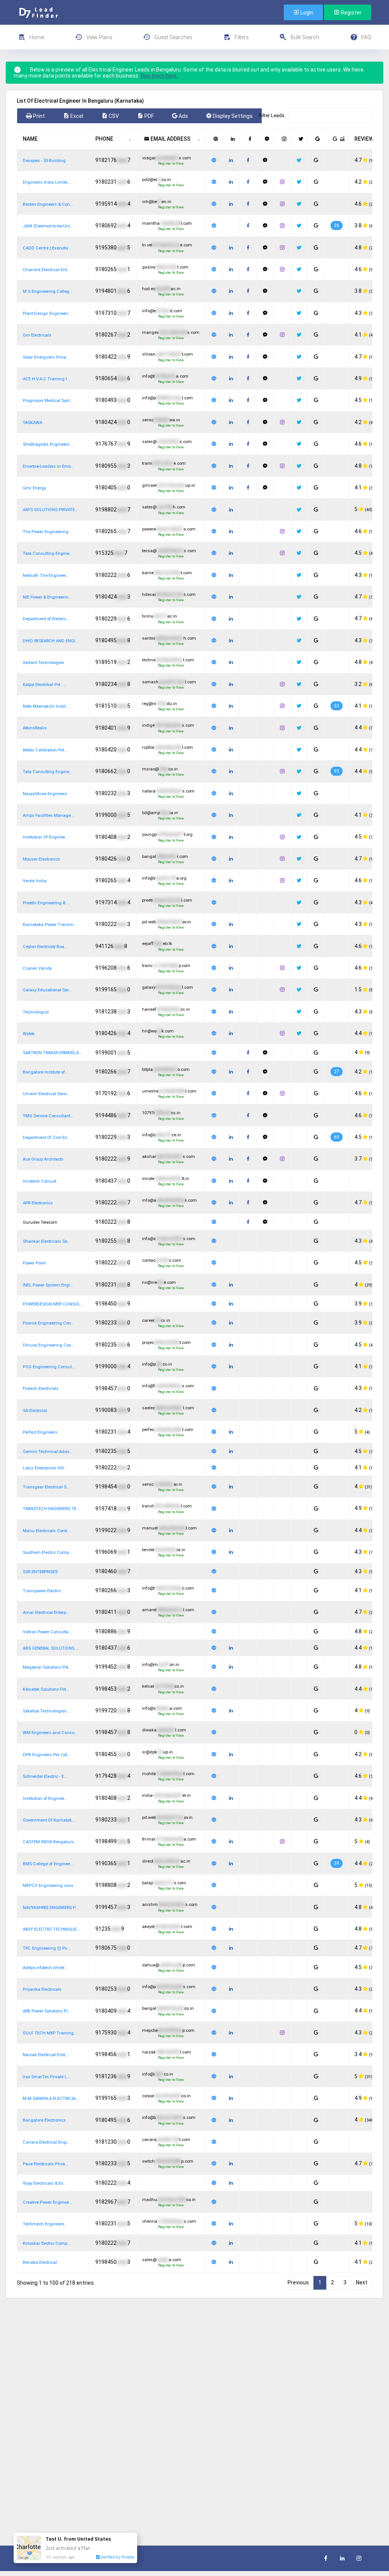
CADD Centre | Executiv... (47, 248)
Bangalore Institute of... (46, 1072)
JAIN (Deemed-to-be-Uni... (48, 226)
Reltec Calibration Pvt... (45, 750)
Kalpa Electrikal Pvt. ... (44, 685)
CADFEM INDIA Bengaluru (48, 1842)
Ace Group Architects (43, 1159)
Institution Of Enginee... (46, 837)
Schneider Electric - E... (45, 1776)
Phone (104, 139)
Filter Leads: (272, 115)
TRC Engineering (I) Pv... (46, 1948)
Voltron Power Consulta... (47, 1632)
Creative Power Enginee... (47, 2202)
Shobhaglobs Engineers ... (48, 444)
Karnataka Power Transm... (50, 925)
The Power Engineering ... (48, 532)
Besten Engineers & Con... (48, 204)
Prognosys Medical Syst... (48, 401)
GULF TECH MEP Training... (50, 2033)
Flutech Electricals (41, 1389)
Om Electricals (37, 335)
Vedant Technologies (43, 663)
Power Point (34, 1263)
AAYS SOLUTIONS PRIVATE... (51, 510)
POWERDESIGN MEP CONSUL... (53, 1304)
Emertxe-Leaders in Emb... (48, 466)
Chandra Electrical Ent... (47, 270)
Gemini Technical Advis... (48, 1452)
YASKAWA (32, 423)
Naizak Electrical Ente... (46, 2055)
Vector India (35, 881)
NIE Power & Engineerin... (47, 597)
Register (351, 13)
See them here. (159, 76)
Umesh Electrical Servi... (47, 1094)
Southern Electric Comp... (47, 1552)
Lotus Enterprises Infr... (45, 1468)
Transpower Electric (42, 1591)
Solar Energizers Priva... (46, 357)
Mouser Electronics (41, 859)
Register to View (171, 164)
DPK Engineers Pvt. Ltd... (47, 1755)
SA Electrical (35, 1411)
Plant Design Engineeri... (47, 314)
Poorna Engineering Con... (49, 1323)
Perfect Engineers (40, 1432)
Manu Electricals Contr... (47, 1531)
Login (306, 13)
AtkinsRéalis (35, 728)
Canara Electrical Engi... (47, 2142)
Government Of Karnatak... (49, 1820)
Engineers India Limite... (47, 182)
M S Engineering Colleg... (48, 291)
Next (362, 2282)
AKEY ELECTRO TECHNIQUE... (51, 1929)
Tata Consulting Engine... (48, 553)
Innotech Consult (40, 1181)
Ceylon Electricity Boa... (45, 947)
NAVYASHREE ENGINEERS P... (51, 1908)
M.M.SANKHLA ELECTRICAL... (51, 2099)
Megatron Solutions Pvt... (47, 1667)
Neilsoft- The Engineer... (46, 576)
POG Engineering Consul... (49, 1367)
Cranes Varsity (37, 968)
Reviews (366, 139)
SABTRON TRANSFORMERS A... (52, 1053)
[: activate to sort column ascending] (214, 139)
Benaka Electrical (40, 2262)
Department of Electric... (46, 619)
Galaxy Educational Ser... (47, 990)
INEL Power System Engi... (48, 1285)
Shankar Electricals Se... (47, 1241)
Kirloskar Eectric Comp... (47, 2243)
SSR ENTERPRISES (40, 1572)
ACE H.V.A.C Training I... (47, 379)
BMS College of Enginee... (48, 1864)
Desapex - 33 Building (44, 161)
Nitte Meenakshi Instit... (46, 706)
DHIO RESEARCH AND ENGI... (51, 641)
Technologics (36, 1012)
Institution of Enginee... (45, 1799)
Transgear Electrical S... (46, 1487)
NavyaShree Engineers (45, 794)
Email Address (170, 139)
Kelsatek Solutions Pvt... (46, 1689)
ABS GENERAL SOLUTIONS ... (51, 1648)
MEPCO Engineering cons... (50, 1886)
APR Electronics (38, 1203)
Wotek (29, 1034)
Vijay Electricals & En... (45, 2183)
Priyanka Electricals (42, 1989)
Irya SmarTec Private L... (47, 2077)
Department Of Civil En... (47, 1138)
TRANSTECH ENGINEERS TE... (51, 1509)
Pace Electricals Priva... (46, 2164)
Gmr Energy (34, 488)
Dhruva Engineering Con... (49, 1345)
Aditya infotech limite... (45, 1968)
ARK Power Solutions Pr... (47, 2011)
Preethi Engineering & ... (46, 903)
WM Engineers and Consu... (50, 1733)
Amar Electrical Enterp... (46, 1613)
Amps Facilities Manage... (48, 816)
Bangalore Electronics (44, 2120)
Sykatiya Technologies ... (47, 1711)
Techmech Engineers (44, 2224)
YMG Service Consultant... (48, 1116)
